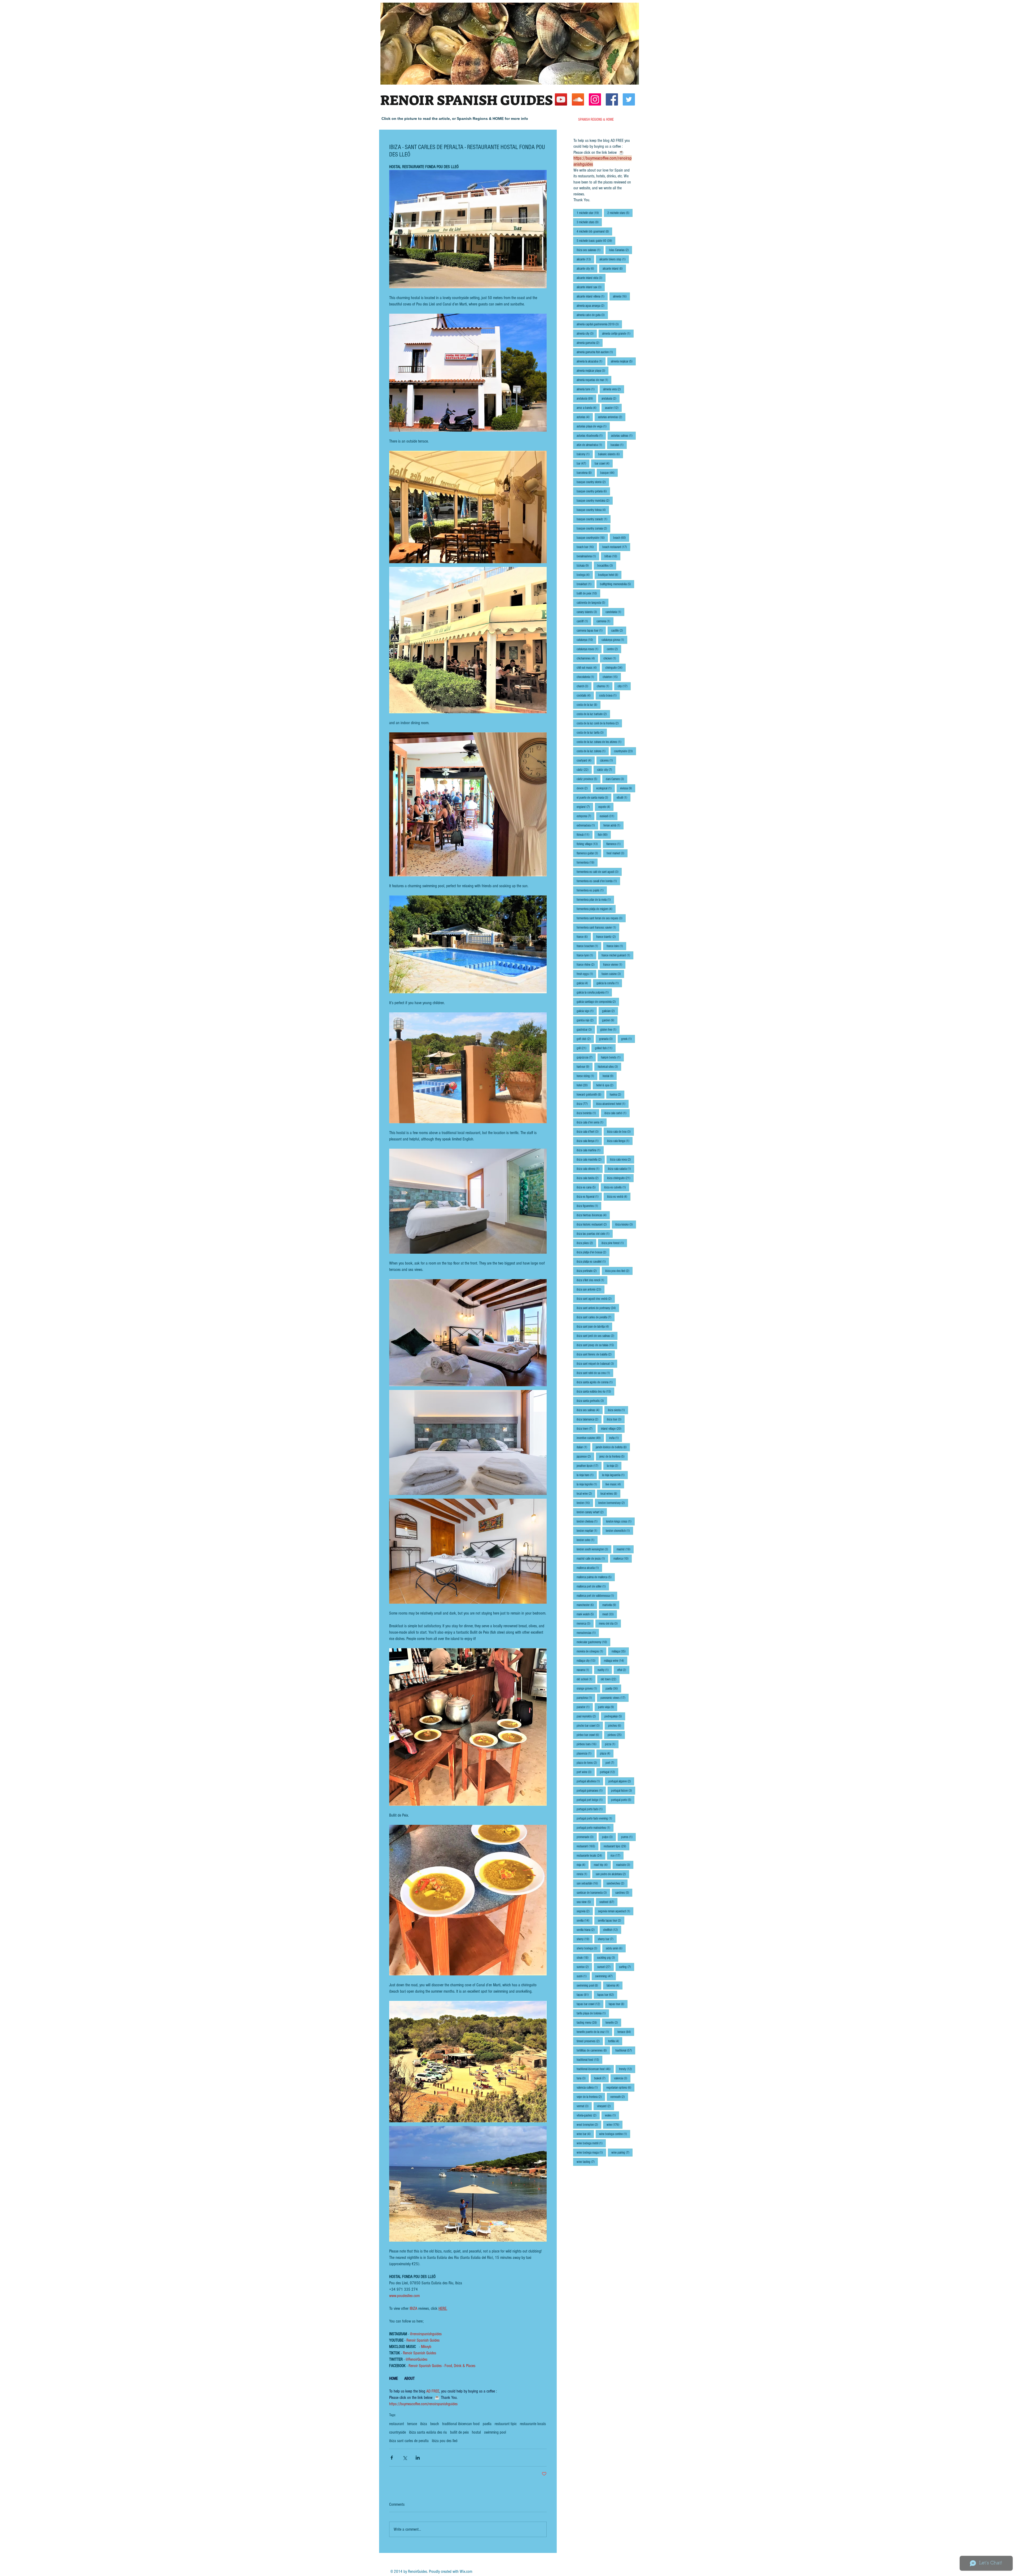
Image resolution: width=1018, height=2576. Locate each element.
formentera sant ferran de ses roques (601, 918)
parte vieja (608, 1707)
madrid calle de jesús (592, 1558)
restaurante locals (533, 2424)
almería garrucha (590, 343)
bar (583, 463)
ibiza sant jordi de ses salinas (597, 1336)
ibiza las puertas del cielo (595, 1234)
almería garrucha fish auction (596, 352)
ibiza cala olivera (590, 1169)
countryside (398, 2432)
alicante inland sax (591, 287)
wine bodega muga (591, 2152)
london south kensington (594, 1549)
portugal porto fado (591, 1809)
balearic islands (611, 454)
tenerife (613, 2022)
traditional (625, 2050)
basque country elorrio (593, 482)
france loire (616, 946)
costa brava (609, 695)
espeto (606, 807)
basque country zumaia (593, 528)
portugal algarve (621, 1781)
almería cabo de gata (592, 315)
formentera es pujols (592, 890)
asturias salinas (623, 436)
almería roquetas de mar (594, 380)
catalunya (586, 640)
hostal (476, 2432)
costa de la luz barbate (593, 714)
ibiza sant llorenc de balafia (596, 1354)
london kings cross (620, 1521)
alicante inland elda (591, 278)
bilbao (612, 556)
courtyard (586, 760)
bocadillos (607, 565)
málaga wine (616, 1661)
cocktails (585, 695)
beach (435, 2424)
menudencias (588, 1633)
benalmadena (588, 556)
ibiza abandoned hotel (612, 1104)
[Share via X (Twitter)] (405, 2458)
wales (612, 2115)
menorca (585, 1623)
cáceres (608, 760)
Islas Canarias (620, 250)
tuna (583, 2078)
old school (586, 1679)
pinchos (616, 1726)
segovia (585, 1911)
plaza (607, 1753)
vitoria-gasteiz (588, 2115)
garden (610, 1020)
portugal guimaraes (591, 1790)
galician (610, 1011)
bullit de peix (459, 2432)
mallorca (623, 1558)
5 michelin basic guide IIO (596, 241)
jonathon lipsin (589, 1466)
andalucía (586, 398)
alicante (585, 259)
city (624, 686)
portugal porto (623, 1800)
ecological (605, 788)
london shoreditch (619, 1531)
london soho (587, 1540)
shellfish (612, 1930)
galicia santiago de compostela (598, 1002)
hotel (584, 1085)
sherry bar (607, 1939)
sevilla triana (587, 1930)
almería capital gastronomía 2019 (599, 324)
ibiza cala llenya (589, 1141)
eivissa (628, 788)
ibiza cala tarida (589, 1178)
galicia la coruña (609, 983)
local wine (586, 1493)
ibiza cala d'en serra (592, 1122)
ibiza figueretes (589, 1206)
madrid (625, 1549)
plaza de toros (588, 1763)
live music (615, 1484)
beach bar (587, 547)
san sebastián (589, 1883)
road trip (602, 1865)
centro (614, 649)
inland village (613, 1429)
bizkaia (584, 565)
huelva (617, 1094)
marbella (611, 1605)
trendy (627, 2069)
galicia (584, 983)
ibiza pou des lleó (445, 2441)
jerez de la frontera (614, 1456)
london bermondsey (613, 1503)
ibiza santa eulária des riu (428, 2432)
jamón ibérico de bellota (613, 1447)
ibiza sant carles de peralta (409, 2441)
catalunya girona (614, 640)
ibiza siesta (618, 1410)
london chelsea (589, 1521)
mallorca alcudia (589, 1568)
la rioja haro (587, 1475)
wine (615, 2125)
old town (610, 1679)
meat (610, 1614)
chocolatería (587, 677)
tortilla (615, 2041)
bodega (585, 575)
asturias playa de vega (593, 426)
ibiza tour (616, 1419)
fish (604, 835)
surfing (627, 1967)
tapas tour (618, 2004)
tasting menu (588, 2022)
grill (583, 1048)
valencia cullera (589, 2087)
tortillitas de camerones (593, 2050)
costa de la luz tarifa (592, 732)
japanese (585, 1456)
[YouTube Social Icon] (561, 99)
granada (607, 1039)
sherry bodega (589, 1948)
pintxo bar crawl (589, 1735)
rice (617, 1855)
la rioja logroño (588, 1484)
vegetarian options (620, 2087)
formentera (587, 862)
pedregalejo (615, 1716)
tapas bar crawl (590, 2004)
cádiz (584, 770)
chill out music (588, 668)
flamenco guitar (589, 853)
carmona (605, 621)
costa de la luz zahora (593, 751)
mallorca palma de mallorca (596, 1577)
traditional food (589, 2060)
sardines (624, 1893)
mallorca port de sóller (593, 1586)
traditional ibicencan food (461, 2424)
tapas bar (607, 1995)
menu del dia (610, 1623)
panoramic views (615, 1698)
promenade (587, 1837)
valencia (622, 2078)
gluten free (610, 1029)
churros (605, 686)
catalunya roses (589, 649)
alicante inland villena (592, 296)
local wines (610, 1493)
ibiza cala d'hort (589, 1132)
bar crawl (604, 463)
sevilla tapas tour (611, 1920)
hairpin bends (612, 1057)
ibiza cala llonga (620, 1141)
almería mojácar (623, 361)
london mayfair (589, 1531)
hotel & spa (606, 1085)
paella (487, 2424)
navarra (584, 1670)
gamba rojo (587, 1020)
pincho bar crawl (590, 1726)
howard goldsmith (591, 1094)
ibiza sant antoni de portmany (598, 1308)
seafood (608, 1902)
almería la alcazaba (591, 361)
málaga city (588, 1661)
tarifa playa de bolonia (593, 2013)
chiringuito (615, 668)
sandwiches (617, 1883)
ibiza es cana (588, 1187)
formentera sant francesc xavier (598, 927)
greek (628, 1039)
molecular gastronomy (593, 1642)
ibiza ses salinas (590, 1410)
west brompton (589, 2125)
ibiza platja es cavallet (593, 1261)
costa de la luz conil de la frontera (599, 723)
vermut (584, 2106)
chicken (611, 658)
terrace (412, 2424)
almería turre (587, 389)
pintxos (616, 1735)
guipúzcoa (586, 1057)
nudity (605, 1670)
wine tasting (587, 2162)
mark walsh (587, 1614)
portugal (609, 1772)
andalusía (611, 398)
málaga (620, 1651)
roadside (625, 1865)
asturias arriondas (612, 417)
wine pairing (622, 2152)
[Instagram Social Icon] (595, 99)
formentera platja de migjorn (596, 909)
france (584, 937)
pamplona (586, 1698)
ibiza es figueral (589, 1197)
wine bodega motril (591, 2143)
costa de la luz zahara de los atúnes (601, 742)
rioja (583, 1865)
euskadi (609, 816)
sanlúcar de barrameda (593, 1893)
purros (628, 1837)
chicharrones (587, 658)
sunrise (584, 1967)
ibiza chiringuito (620, 1178)
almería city (587, 333)
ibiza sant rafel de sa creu (595, 1373)
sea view (585, 1902)
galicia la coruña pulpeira (594, 992)
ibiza (424, 2424)
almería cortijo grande (618, 333)
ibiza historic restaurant (593, 1224)
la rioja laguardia (615, 1475)
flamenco (615, 844)
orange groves (588, 1688)
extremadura (587, 825)
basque (609, 473)
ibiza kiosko (626, 1224)
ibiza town (586, 1429)
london (585, 1503)
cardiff (584, 621)
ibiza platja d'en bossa (593, 1252)
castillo (619, 630)
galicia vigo (587, 1011)
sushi (583, 1976)
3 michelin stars (589, 222)
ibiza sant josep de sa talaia (597, 1345)
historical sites (609, 1067)
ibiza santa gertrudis (592, 1401)
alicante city (587, 268)
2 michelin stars (620, 213)
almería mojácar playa (593, 371)
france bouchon (589, 946)
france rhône (587, 965)
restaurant (397, 2424)
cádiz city (606, 770)
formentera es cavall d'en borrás (598, 881)
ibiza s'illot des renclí (592, 1280)
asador (613, 408)
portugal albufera (590, 1781)
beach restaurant (616, 547)
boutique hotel (610, 575)
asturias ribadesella (591, 436)
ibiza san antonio (591, 1289)
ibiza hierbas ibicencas (593, 1215)
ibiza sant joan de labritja (594, 1326)
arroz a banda (588, 408)
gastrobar (586, 1029)
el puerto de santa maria (594, 797)
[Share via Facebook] (392, 2458)
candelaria (615, 612)
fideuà (585, 835)
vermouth (619, 2097)
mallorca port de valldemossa (597, 1596)
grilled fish (605, 1048)
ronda (583, 1874)
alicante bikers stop (614, 259)
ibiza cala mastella (591, 1159)
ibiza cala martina (590, 1150)
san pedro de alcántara (612, 1874)
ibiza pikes (586, 1243)
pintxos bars (588, 1744)
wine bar (585, 2134)
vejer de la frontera (591, 2097)
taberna (615, 1985)
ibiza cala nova (622, 1159)
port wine (586, 1772)
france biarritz (608, 937)
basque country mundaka (595, 500)
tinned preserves (590, 2041)
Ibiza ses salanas (590, 250)
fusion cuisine (613, 974)
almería (621, 296)
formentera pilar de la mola (595, 900)
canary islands (588, 612)
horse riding (587, 1076)
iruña (616, 1438)
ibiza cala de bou (620, 1132)
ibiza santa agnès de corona (596, 1382)
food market (617, 853)
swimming (605, 1976)
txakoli (601, 2078)
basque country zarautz (594, 519)
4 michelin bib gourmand (594, 231)
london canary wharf (592, 1512)
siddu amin (616, 1948)
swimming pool (495, 2432)
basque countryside (592, 538)
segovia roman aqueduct (616, 1911)
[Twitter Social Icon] (629, 99)
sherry (585, 1939)
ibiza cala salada (621, 1169)
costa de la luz (589, 705)
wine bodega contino (615, 2134)
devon (584, 788)
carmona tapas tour (591, 630)
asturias (585, 417)
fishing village (589, 844)
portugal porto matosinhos (595, 1828)
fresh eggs (586, 974)
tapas (584, 1995)
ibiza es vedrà (619, 1197)
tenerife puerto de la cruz (594, 2032)
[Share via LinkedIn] (418, 2458)
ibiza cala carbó (617, 1113)
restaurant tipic (506, 2424)
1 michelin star (589, 213)
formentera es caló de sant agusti (599, 872)
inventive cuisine (590, 1438)
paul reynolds (588, 1716)
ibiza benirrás (588, 1113)
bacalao (619, 445)
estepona (585, 816)
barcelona (586, 473)
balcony (585, 454)
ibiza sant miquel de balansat (597, 1364)
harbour (585, 1067)
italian (583, 1447)
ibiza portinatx (588, 1271)
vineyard (605, 2106)
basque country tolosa (593, 510)
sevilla (585, 1920)
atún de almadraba (591, 445)
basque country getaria (593, 491)
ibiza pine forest (614, 1243)
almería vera (614, 389)
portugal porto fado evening (596, 1818)
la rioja (614, 1466)
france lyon (586, 955)
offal (623, 1670)
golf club (585, 1039)
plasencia (586, 1753)
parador (585, 1707)
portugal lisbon (623, 1790)
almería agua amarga (592, 306)
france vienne (614, 965)
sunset (605, 1967)
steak (584, 1958)
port (611, 1763)
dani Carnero (616, 779)
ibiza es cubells (617, 1187)
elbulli (624, 797)
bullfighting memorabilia (617, 584)
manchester (587, 1605)
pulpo (609, 1837)
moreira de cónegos (591, 1651)
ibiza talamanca (589, 1419)
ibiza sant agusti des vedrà (596, 1299)
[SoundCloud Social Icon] (578, 99)
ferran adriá (613, 825)
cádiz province (589, 779)
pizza (612, 1744)
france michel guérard (617, 955)
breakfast (586, 584)
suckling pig (608, 1958)
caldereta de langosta (593, 603)
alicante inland (614, 268)
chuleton (612, 677)
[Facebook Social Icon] (612, 99)
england (585, 807)
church (584, 686)
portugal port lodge (591, 1800)
